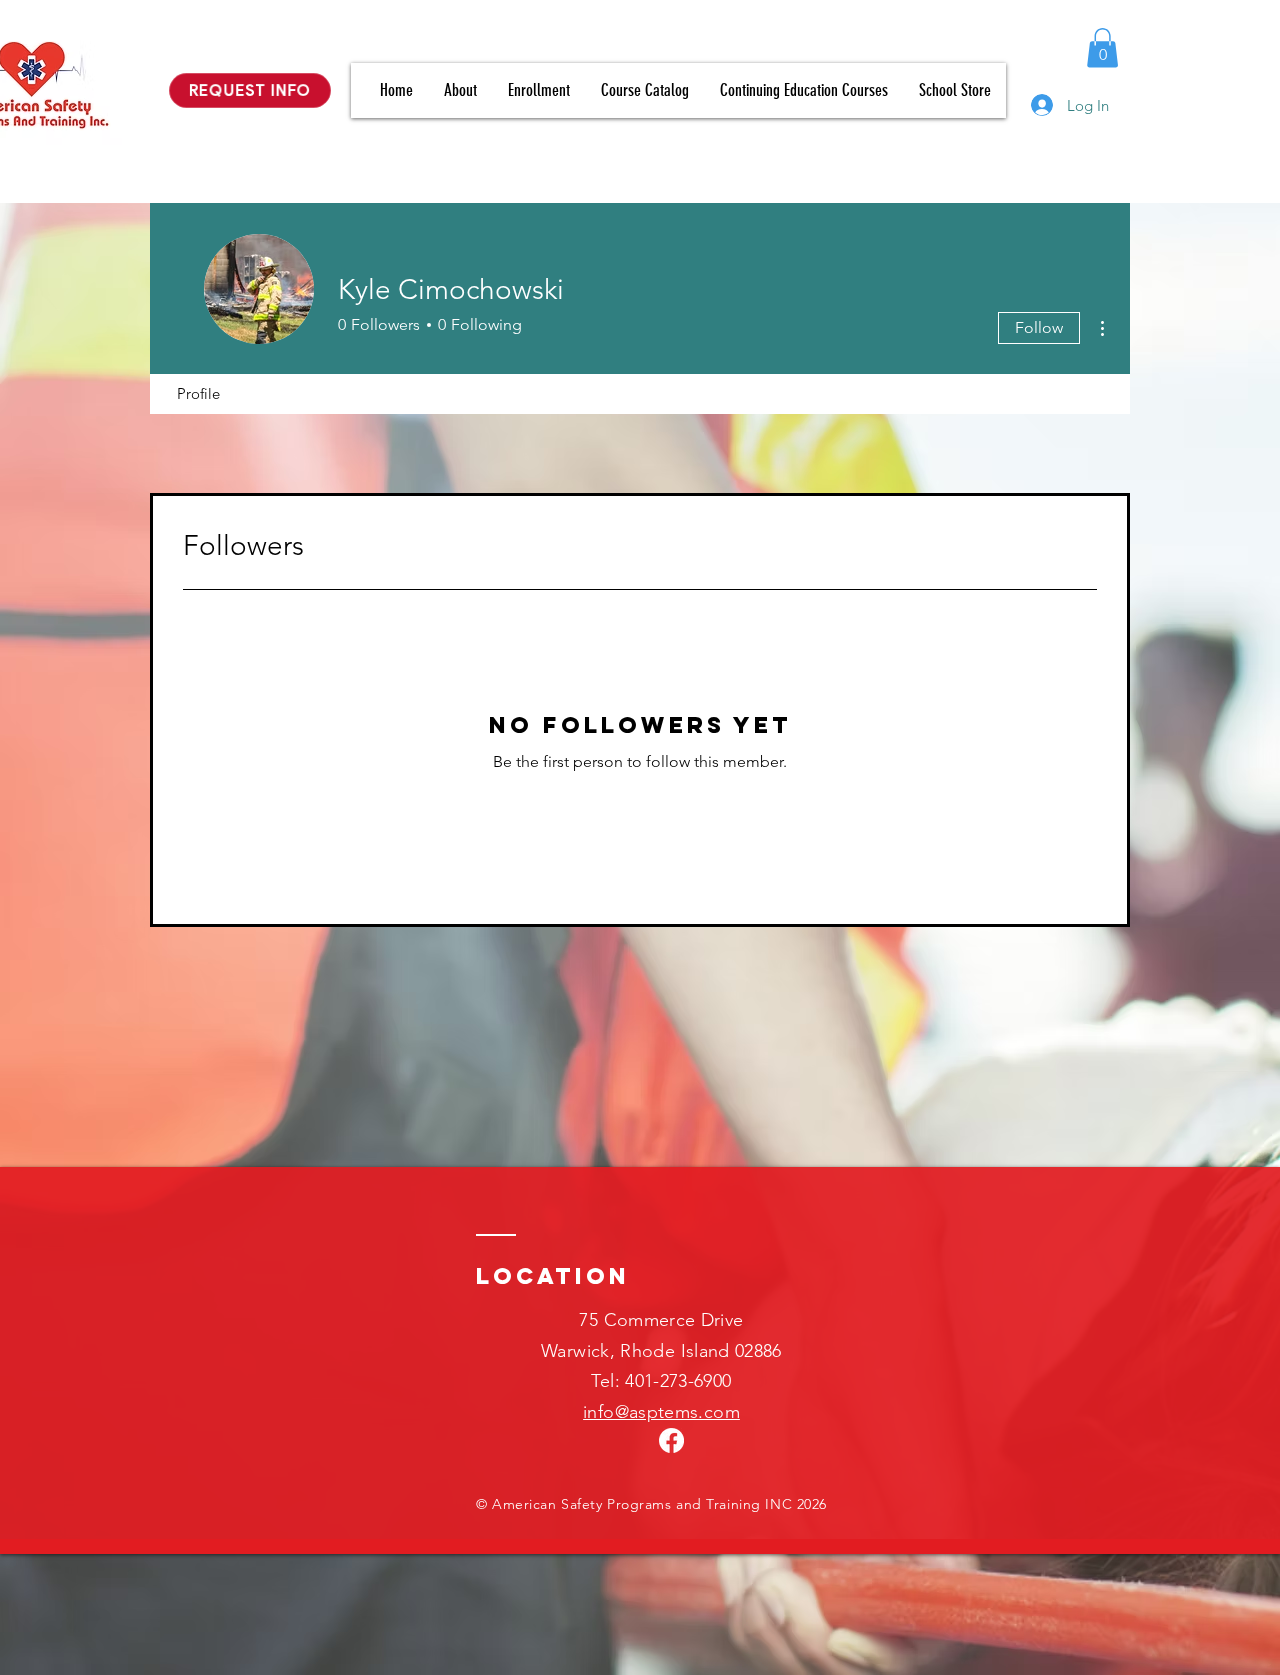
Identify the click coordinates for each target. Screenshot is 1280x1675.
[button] (1102, 47)
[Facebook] (671, 1440)
